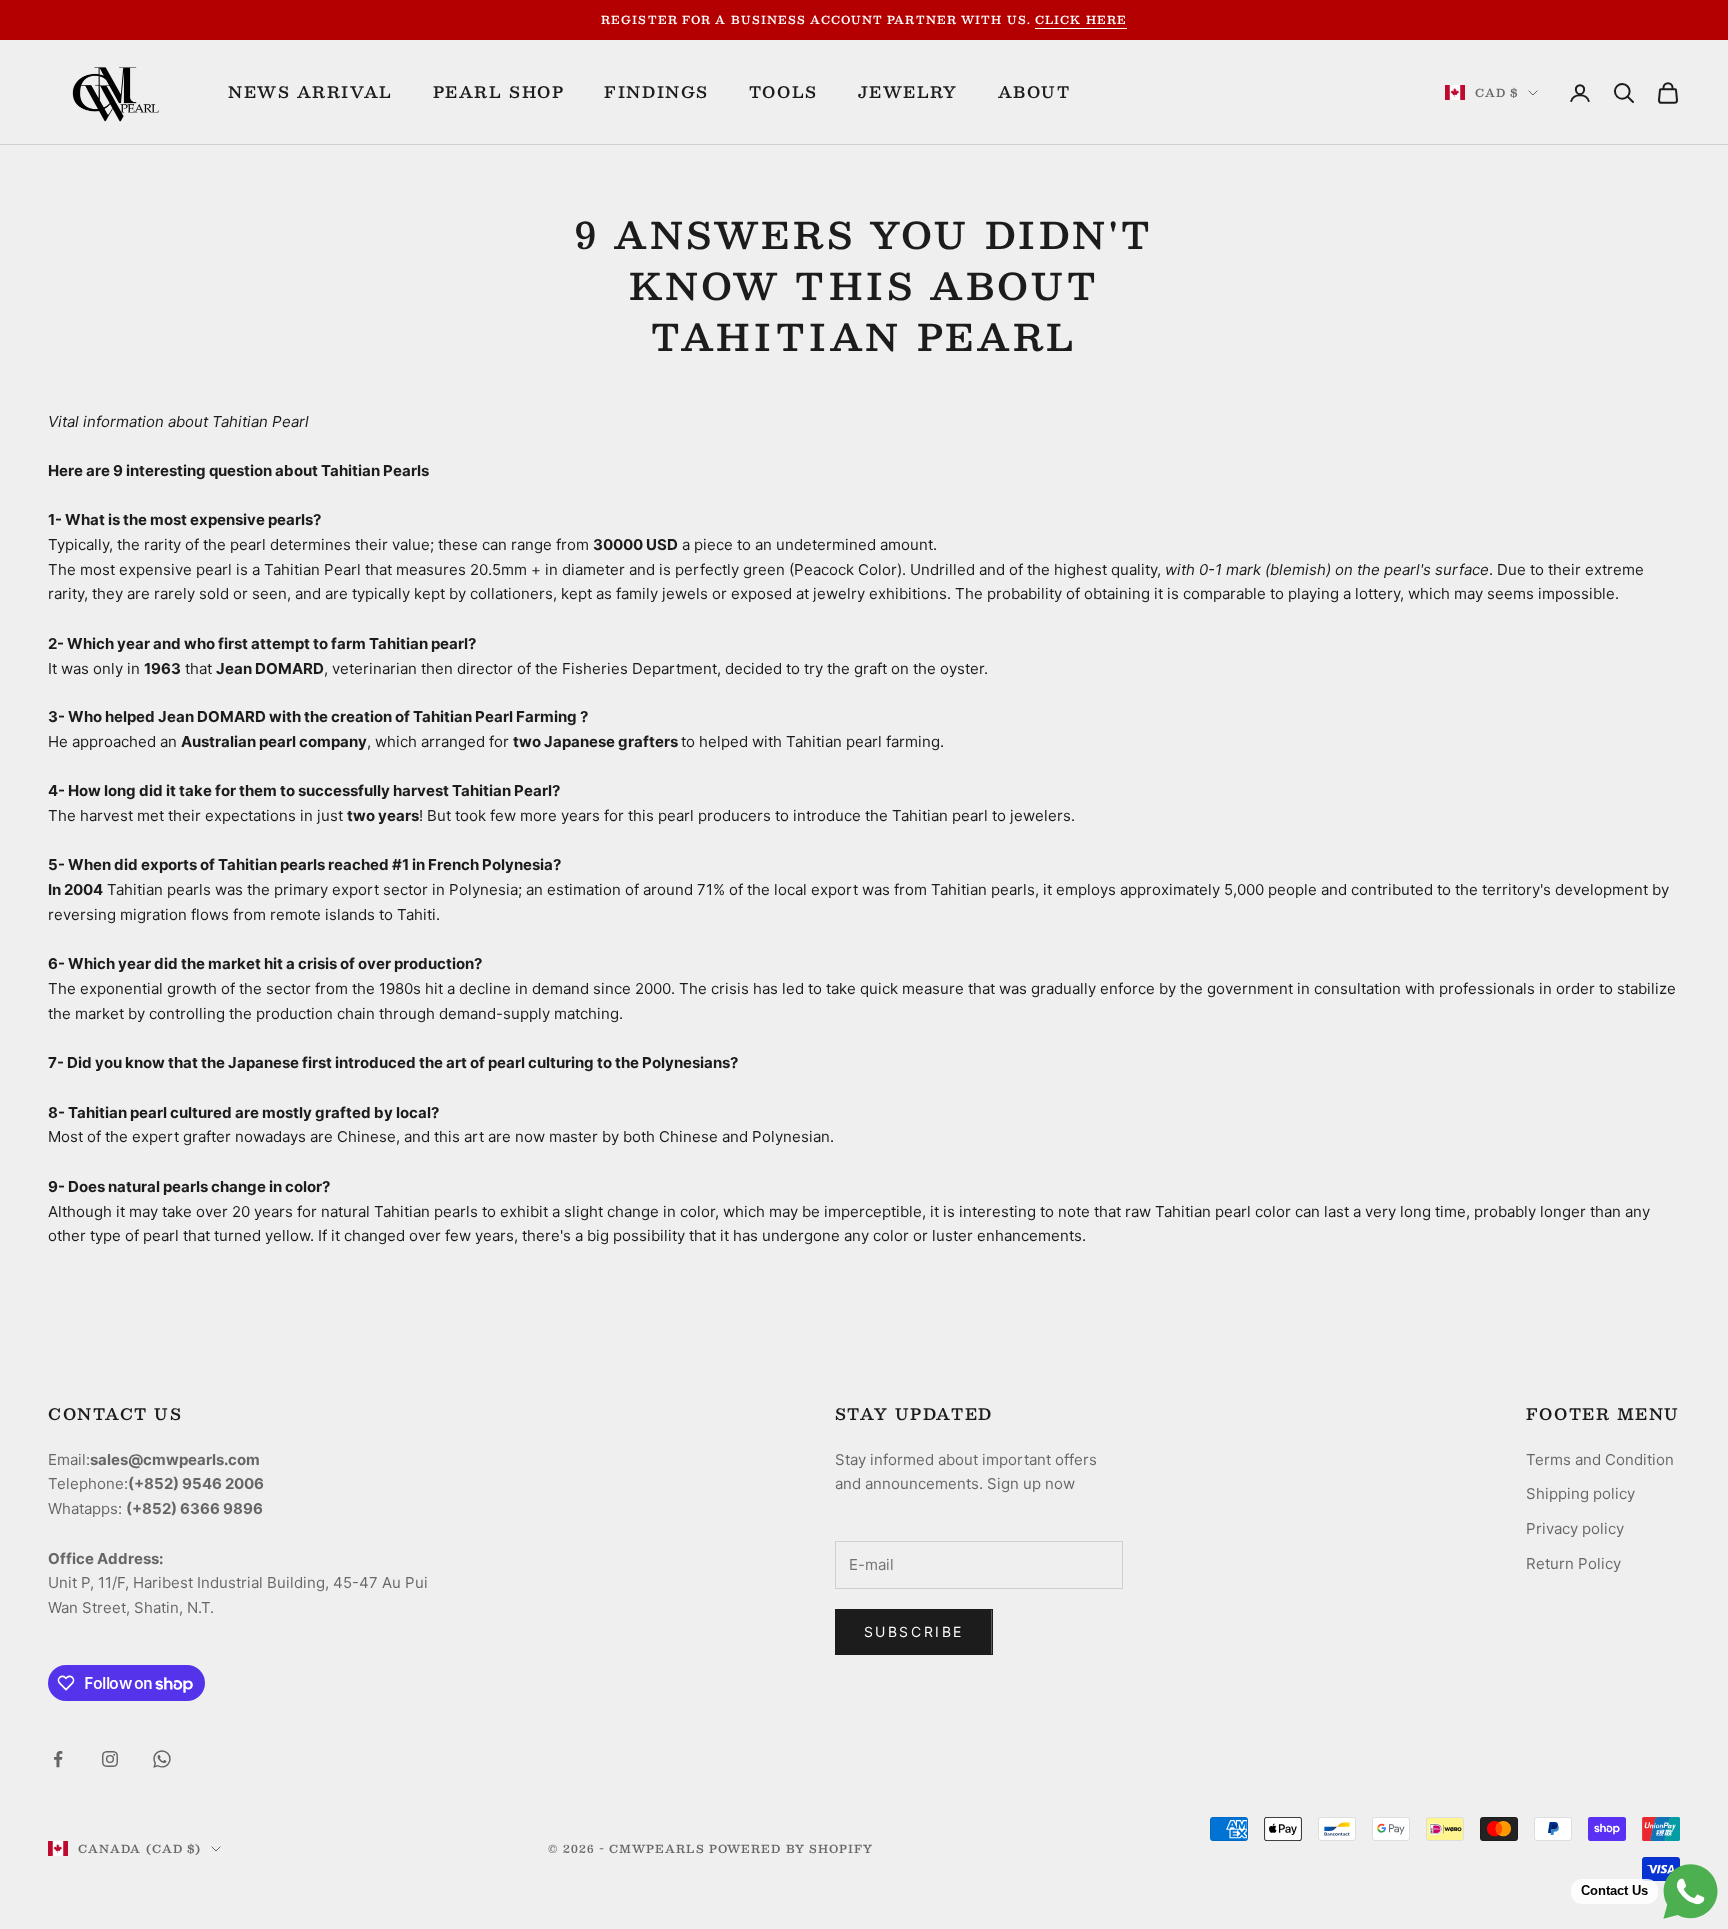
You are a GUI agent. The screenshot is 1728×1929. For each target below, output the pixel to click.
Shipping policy (1580, 1493)
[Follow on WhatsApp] (162, 1759)
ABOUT (1034, 92)
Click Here (1081, 19)
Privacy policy (1575, 1528)
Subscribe (914, 1631)
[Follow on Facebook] (58, 1759)
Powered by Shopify (791, 1848)
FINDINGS (656, 92)
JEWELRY (908, 92)
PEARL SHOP (499, 92)
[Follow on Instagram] (110, 1759)
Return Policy (1573, 1563)
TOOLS (783, 92)
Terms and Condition (1600, 1459)
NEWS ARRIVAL (310, 92)
